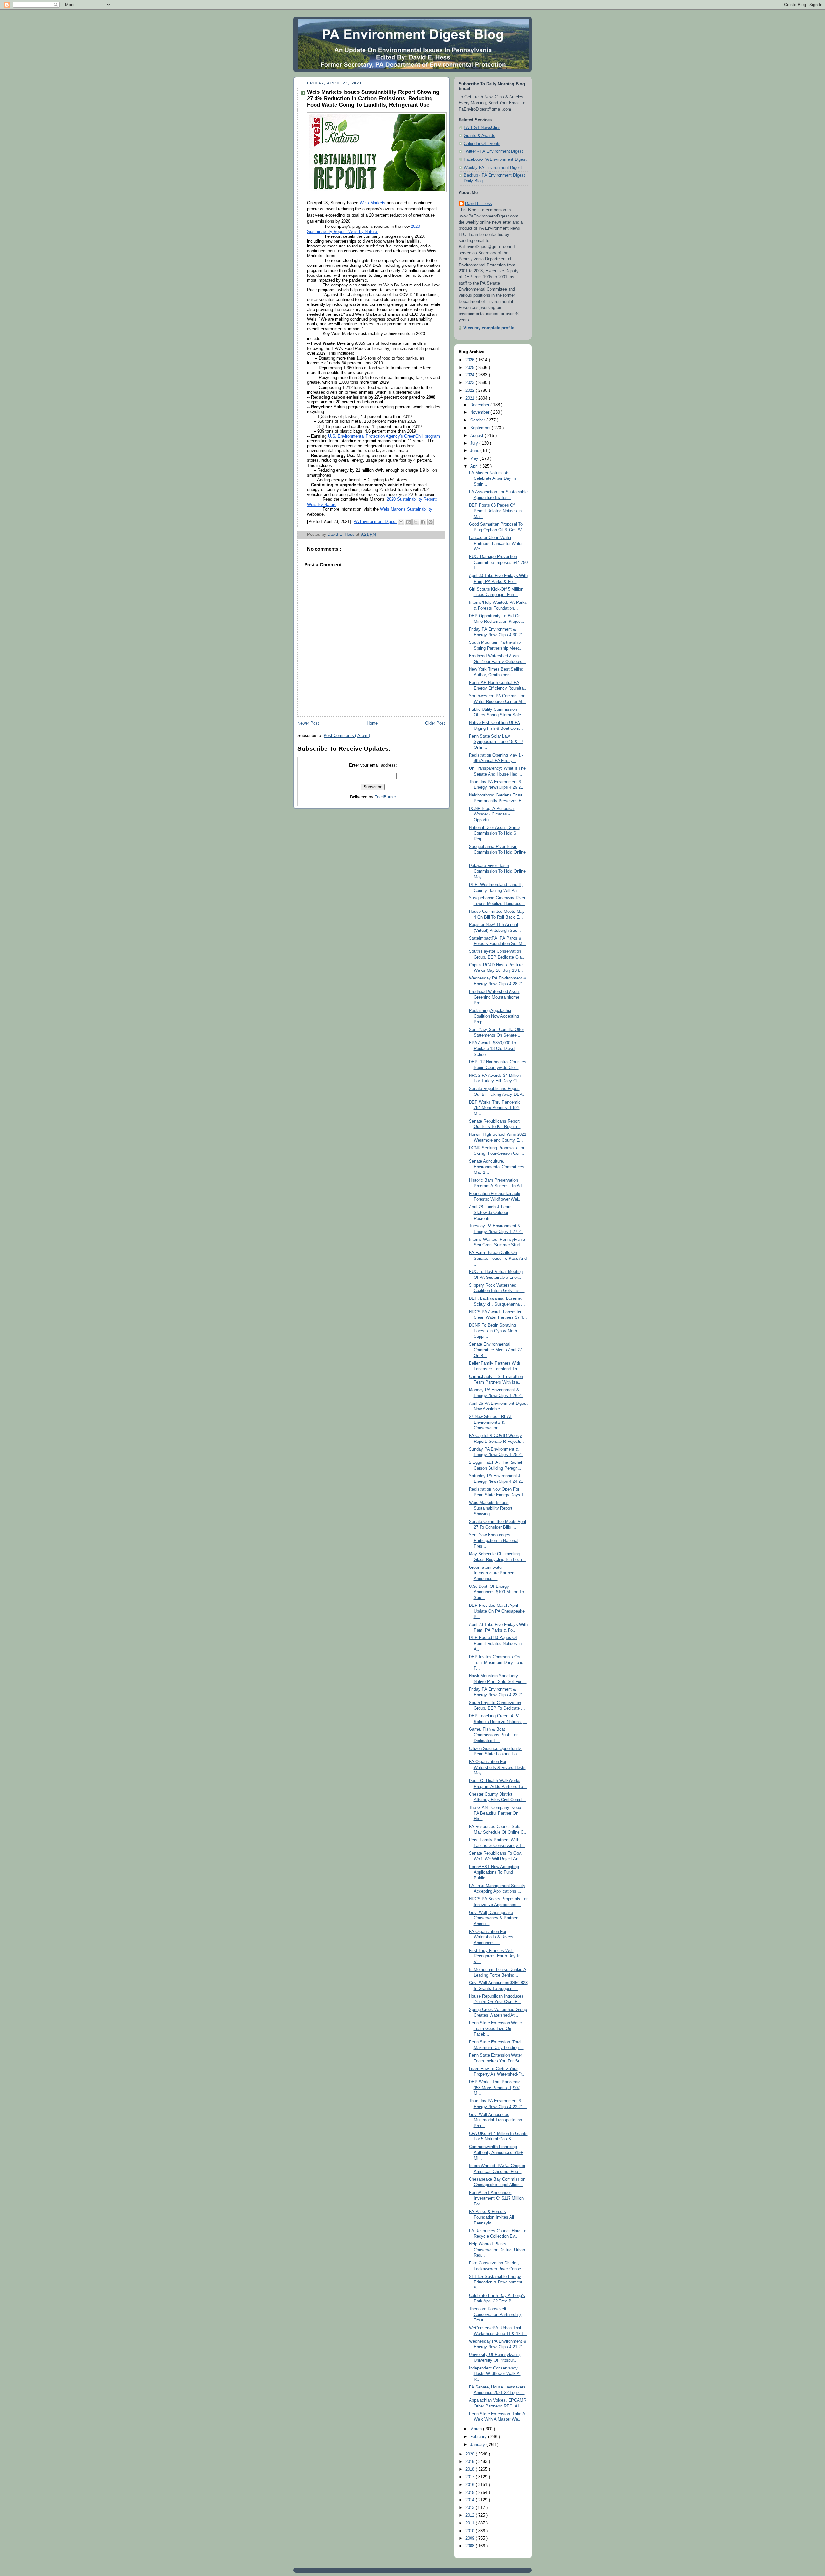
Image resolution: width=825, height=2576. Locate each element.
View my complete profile (489, 328)
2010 (471, 2531)
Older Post (435, 723)
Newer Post (308, 723)
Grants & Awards (480, 136)
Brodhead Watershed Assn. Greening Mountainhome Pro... (494, 997)
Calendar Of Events (482, 144)
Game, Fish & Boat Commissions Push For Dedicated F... (493, 1735)
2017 (471, 2477)
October (478, 420)
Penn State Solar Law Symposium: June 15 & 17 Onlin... (496, 742)
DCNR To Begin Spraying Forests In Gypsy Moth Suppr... (493, 1331)
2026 (471, 360)
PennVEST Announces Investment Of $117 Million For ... (496, 2198)
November (480, 412)
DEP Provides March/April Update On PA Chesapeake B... (497, 1611)
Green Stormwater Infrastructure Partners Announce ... (492, 1573)
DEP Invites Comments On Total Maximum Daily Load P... (496, 1663)
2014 (471, 2500)
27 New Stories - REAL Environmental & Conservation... (490, 1422)
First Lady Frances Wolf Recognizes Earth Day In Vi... (495, 1956)
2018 (471, 2469)
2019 (471, 2462)
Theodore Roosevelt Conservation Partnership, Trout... (495, 2315)
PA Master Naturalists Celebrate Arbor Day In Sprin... (492, 479)
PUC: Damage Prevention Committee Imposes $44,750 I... (498, 562)
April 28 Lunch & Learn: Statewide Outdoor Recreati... (491, 1213)
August (477, 436)
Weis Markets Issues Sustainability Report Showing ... (491, 1508)
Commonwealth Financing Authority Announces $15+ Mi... (496, 2152)
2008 (471, 2546)
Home (372, 723)
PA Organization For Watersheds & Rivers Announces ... (491, 1937)
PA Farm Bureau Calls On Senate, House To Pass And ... (498, 1258)
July (475, 443)
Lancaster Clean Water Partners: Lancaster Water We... (496, 543)
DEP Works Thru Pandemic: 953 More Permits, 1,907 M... (495, 2088)
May (475, 458)
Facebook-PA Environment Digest (495, 159)
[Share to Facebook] (423, 522)
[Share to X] (416, 522)
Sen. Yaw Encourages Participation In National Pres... (494, 1541)
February (479, 2437)
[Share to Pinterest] (431, 522)
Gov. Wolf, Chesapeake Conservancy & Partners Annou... (494, 1918)
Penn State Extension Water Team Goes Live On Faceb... (495, 2029)
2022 (471, 391)
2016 (471, 2485)
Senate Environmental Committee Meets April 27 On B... (495, 1350)
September (481, 428)
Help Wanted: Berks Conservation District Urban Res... (497, 2250)
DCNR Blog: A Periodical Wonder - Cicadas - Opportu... (492, 814)
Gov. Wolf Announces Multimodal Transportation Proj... (495, 2120)
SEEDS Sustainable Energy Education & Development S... (496, 2282)
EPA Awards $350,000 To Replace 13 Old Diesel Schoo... (492, 1049)
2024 (471, 375)
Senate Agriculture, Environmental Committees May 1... (497, 1167)
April (475, 466)
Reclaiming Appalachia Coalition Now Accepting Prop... (494, 1016)
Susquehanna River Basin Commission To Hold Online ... (497, 852)
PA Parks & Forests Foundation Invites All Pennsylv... (491, 2217)
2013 (471, 2508)
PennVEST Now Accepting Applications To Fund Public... (494, 1872)
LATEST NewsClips (482, 128)
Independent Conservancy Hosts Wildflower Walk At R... (495, 2374)
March (477, 2429)
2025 (471, 368)
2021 (471, 398)
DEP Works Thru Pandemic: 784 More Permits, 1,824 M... (495, 1108)
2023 (471, 383)
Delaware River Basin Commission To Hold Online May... (497, 871)
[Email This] (401, 522)
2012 (471, 2515)
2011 (471, 2523)
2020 (471, 2454)
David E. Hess (479, 204)
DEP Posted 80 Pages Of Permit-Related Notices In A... (495, 1643)
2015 (471, 2493)
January (478, 2445)
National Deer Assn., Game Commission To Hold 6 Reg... (494, 833)
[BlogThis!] (408, 522)
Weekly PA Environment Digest (493, 168)
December (480, 405)
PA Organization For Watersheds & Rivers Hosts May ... (497, 1767)
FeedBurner (385, 797)
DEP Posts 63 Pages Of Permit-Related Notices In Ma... (495, 511)
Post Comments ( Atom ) (347, 736)
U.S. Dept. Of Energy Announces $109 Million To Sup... (496, 1592)
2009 (471, 2538)
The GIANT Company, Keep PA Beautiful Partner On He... (495, 1813)
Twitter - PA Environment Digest (493, 151)
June (475, 451)
